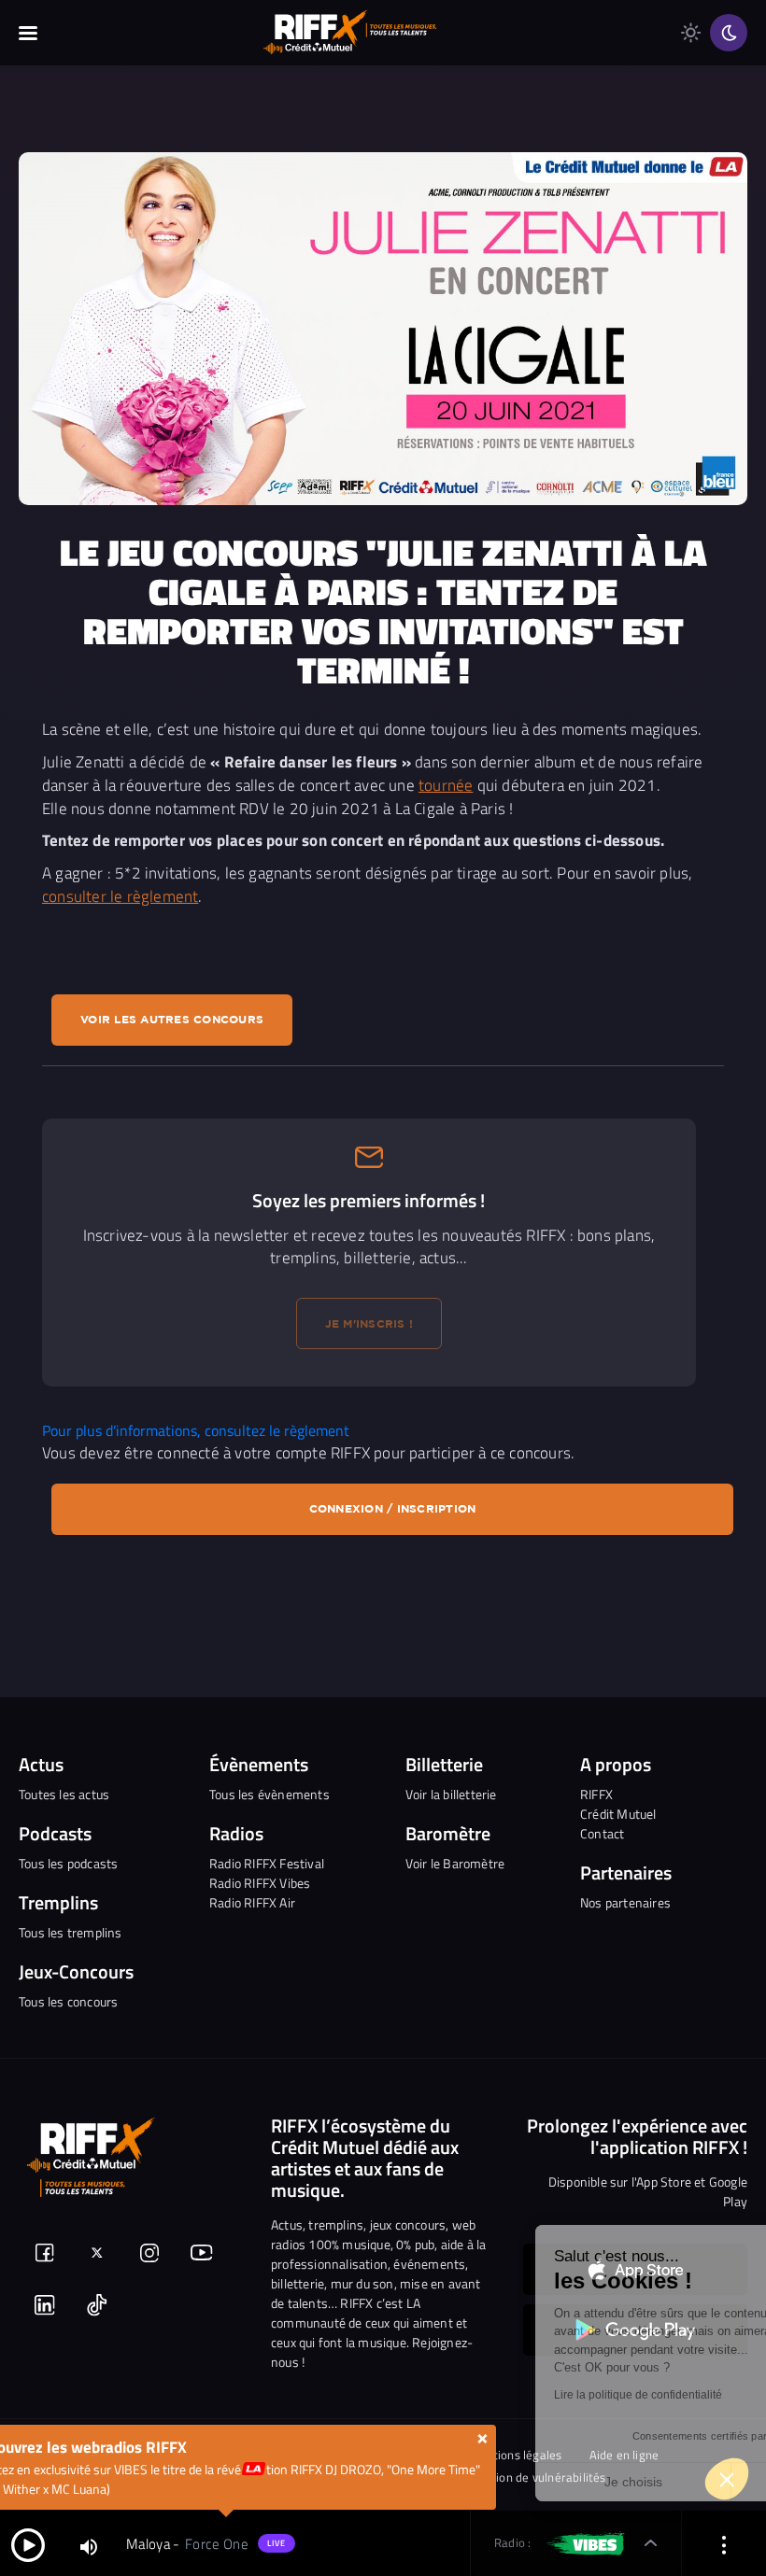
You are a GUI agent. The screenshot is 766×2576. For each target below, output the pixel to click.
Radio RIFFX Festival (267, 1863)
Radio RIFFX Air (252, 1902)
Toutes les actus (64, 1794)
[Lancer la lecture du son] (28, 2544)
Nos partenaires (625, 1902)
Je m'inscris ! (369, 1323)
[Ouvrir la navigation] (28, 33)
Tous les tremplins (71, 1932)
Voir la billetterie (451, 1794)
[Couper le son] (89, 2546)
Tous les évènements (270, 1794)
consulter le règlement (120, 896)
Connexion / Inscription (393, 1508)
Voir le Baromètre (455, 1863)
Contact (602, 1833)
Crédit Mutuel (618, 1814)
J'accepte (650, 2482)
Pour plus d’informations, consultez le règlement (196, 1430)
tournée (446, 785)
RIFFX (596, 1794)
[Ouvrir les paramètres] (724, 2544)
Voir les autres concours (172, 1019)
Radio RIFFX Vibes (260, 1883)
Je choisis (453, 2482)
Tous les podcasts (68, 1863)
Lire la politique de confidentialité (458, 2395)
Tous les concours (68, 2001)
